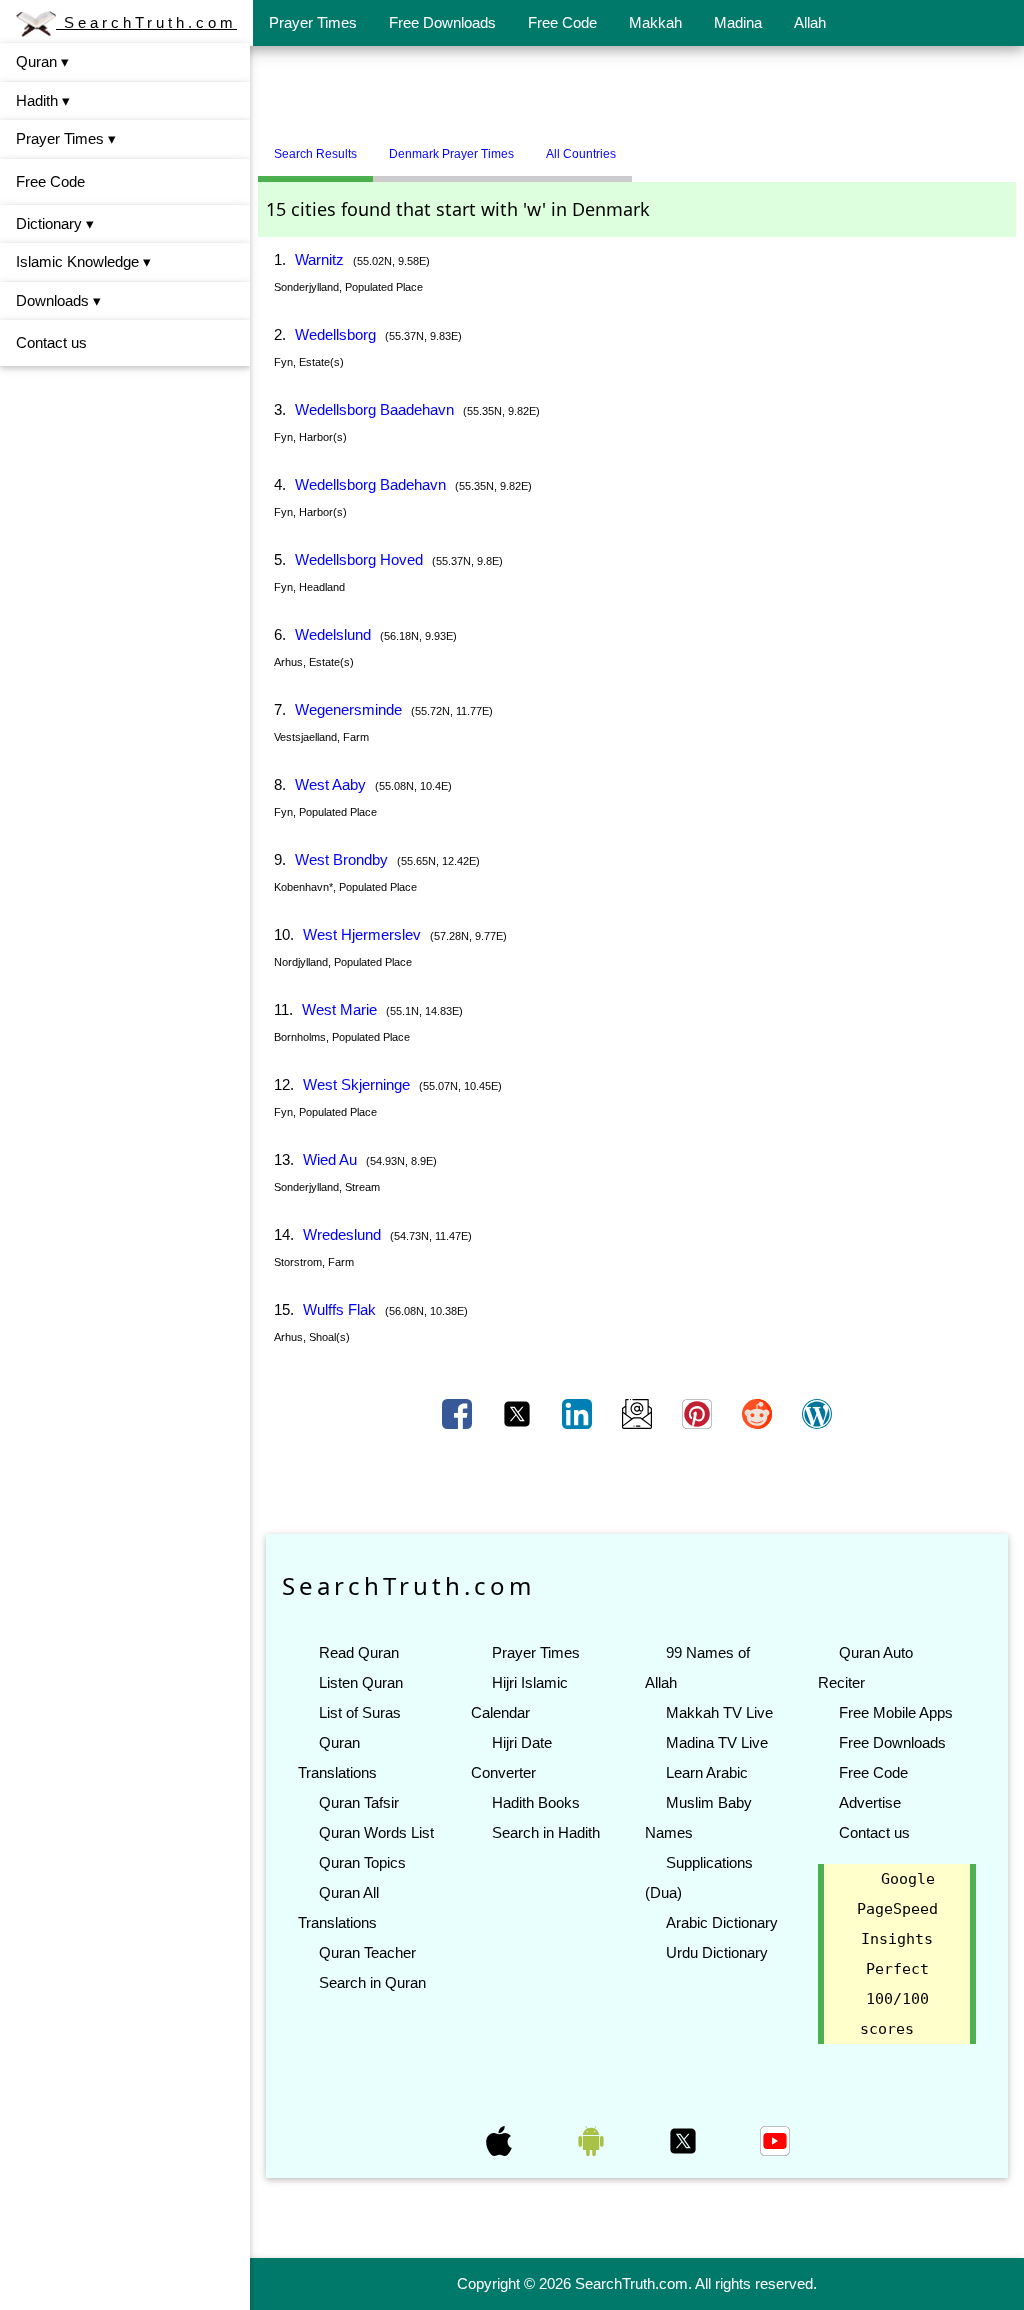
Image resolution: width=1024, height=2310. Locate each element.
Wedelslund (333, 634)
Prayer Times (313, 22)
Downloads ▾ (58, 300)
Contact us (51, 342)
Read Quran (359, 1652)
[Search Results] (637, 146)
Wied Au (330, 1159)
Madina (738, 22)
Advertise (870, 1802)
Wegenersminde (348, 709)
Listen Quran (361, 1682)
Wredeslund (342, 1234)
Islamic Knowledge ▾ (83, 261)
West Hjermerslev (362, 934)
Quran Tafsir (359, 1802)
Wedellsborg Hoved (359, 559)
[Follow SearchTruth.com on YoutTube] (775, 2140)
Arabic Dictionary (722, 1922)
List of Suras (360, 1712)
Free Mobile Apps (896, 1712)
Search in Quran (372, 1982)
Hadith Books (536, 1802)
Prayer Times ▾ (66, 138)
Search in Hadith (546, 1832)
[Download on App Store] (501, 2140)
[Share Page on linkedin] (579, 1413)
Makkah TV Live (719, 1712)
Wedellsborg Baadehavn (374, 409)
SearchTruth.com (146, 22)
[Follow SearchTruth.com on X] (685, 2140)
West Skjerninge (356, 1084)
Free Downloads (442, 22)
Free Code (562, 22)
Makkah (655, 22)
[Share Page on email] (639, 1413)
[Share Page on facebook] (459, 1413)
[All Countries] (657, 146)
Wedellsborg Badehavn (370, 484)
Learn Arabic (707, 1772)
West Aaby (330, 784)
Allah (810, 22)
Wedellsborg (335, 334)
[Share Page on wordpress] (817, 1413)
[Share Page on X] (519, 1413)
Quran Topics (362, 1862)
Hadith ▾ (43, 100)
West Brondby (341, 859)
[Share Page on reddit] (759, 1413)
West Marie (339, 1009)
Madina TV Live (717, 1742)
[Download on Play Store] (593, 2140)
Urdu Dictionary (717, 1952)
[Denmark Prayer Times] (647, 146)
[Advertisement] (637, 93)
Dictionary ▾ (55, 223)
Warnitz (319, 259)
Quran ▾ (42, 61)
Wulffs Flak (339, 1309)
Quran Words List (376, 1832)
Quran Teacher (367, 1952)
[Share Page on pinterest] (699, 1413)
